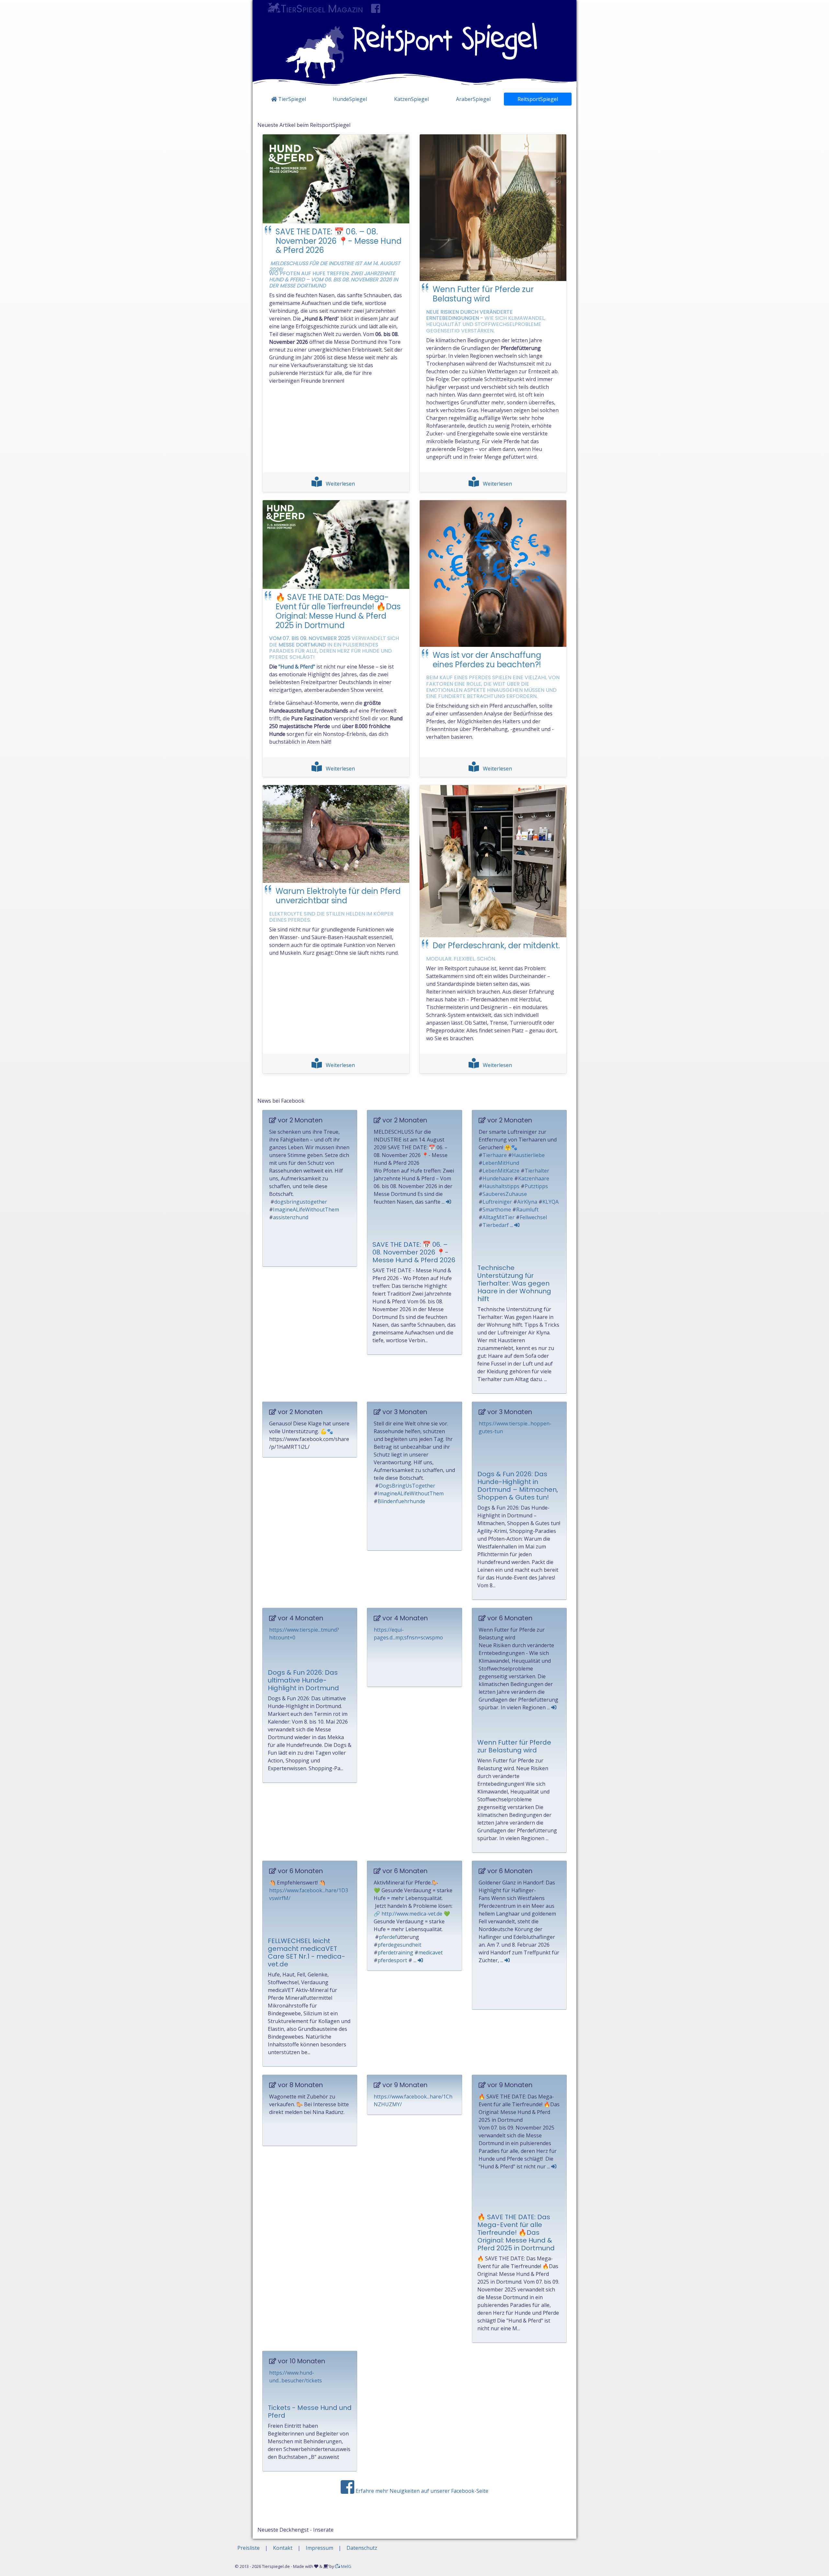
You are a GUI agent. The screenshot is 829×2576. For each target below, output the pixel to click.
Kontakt (283, 2548)
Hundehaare (498, 1178)
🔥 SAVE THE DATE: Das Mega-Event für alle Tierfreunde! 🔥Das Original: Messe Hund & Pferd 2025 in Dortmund (338, 611)
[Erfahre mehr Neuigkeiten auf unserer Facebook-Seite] (376, 9)
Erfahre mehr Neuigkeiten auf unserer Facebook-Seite (421, 2491)
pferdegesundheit (399, 1945)
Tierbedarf (496, 1225)
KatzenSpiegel (411, 99)
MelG (346, 2566)
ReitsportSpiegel (538, 99)
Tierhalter (537, 1171)
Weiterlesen (340, 484)
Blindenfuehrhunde (401, 1501)
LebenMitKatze (501, 1171)
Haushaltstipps (501, 1186)
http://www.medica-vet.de (412, 1914)
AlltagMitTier (499, 1217)
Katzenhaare (534, 1178)
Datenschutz (362, 2548)
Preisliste (249, 2548)
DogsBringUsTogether (407, 1486)
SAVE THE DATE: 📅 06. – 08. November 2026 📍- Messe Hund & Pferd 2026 (339, 241)
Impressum (319, 2548)
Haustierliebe (528, 1155)
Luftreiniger (497, 1202)
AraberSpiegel (473, 99)
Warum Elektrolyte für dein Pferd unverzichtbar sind (338, 896)
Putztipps (536, 1186)
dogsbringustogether (301, 1202)
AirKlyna (527, 1202)
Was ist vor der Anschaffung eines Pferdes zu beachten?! (487, 660)
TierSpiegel (291, 99)
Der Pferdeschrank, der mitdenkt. (496, 945)
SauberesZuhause (505, 1194)
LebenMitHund (501, 1163)
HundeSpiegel (350, 99)
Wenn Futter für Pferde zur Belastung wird (483, 294)
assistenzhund (291, 1217)
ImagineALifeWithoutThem (306, 1209)
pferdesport (392, 1960)
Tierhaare (495, 1155)
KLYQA (551, 1202)
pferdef (388, 1937)
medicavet (431, 1952)
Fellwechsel (533, 1217)
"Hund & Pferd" (297, 667)
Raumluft (527, 1209)
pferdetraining (395, 1952)
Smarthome (497, 1209)
